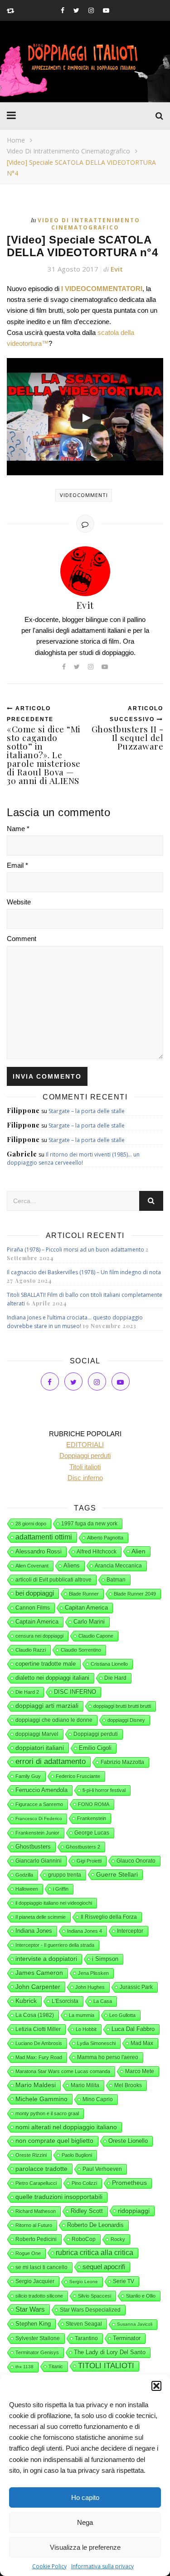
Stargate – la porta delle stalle (87, 1111)
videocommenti (84, 495)
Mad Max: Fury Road (39, 2057)
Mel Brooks (128, 2085)
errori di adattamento (51, 1761)
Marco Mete (140, 2071)
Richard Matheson (36, 2211)
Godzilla (24, 1875)
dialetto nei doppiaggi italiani (52, 1678)
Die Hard (115, 1678)
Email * (17, 865)
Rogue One (28, 2253)
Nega (85, 2522)
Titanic (56, 2366)
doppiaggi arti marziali (47, 1706)
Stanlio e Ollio (141, 2296)
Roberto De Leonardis (95, 2225)
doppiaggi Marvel (37, 1734)
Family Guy (28, 1776)
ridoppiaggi (134, 2211)
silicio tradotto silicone (39, 2296)
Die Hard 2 (27, 1692)
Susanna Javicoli (135, 2324)
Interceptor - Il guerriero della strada (55, 1945)
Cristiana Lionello (109, 1664)
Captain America (37, 1622)
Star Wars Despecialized (90, 2310)
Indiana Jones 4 (85, 1931)
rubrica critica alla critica (95, 2253)
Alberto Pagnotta (105, 1538)
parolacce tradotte (41, 2169)
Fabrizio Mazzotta (122, 1762)
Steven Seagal (84, 2324)
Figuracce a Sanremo (39, 1804)
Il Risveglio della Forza (109, 1917)
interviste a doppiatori (46, 1959)
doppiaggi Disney (126, 1720)
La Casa (103, 2001)
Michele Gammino (41, 2099)
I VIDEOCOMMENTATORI (102, 289)
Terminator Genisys (37, 2352)
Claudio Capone (96, 1636)
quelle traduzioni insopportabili (59, 2197)
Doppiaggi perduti (96, 1734)
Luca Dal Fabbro (133, 2029)
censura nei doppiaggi (39, 1636)
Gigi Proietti (89, 1861)
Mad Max (142, 2043)
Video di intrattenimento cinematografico (68, 151)
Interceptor (130, 1931)
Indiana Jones (34, 1931)
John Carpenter (38, 1987)
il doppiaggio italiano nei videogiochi (54, 1903)
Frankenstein (92, 1818)
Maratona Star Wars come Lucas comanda (63, 2071)
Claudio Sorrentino (81, 1650)
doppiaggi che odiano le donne (54, 1720)
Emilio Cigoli (95, 1748)
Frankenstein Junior (37, 1833)
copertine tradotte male (46, 1664)
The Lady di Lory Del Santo (110, 2352)
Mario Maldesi (36, 2085)
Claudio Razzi (31, 1650)
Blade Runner (84, 1594)
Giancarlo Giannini (39, 1861)
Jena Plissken (93, 1973)
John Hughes (90, 1987)
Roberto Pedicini (36, 2239)
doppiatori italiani (40, 1748)
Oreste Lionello (128, 2141)
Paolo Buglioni (77, 2155)
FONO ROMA (94, 1804)
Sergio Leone (84, 2282)
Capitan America (86, 1608)
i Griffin (61, 1889)
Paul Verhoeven (102, 2169)
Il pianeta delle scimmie (41, 1917)
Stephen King (33, 2324)
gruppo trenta (65, 1875)
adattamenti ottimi (44, 1537)
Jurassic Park (136, 1987)
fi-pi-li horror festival (104, 1790)
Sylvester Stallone (38, 2338)
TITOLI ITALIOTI (106, 2366)
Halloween (27, 1889)
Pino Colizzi (84, 2183)
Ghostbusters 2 (83, 1847)
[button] (156, 2386)
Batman (116, 1580)
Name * (18, 829)
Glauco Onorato (136, 1861)
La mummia (82, 2015)
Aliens (72, 1565)
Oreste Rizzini (31, 2155)
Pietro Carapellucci (36, 2183)
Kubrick (26, 2001)
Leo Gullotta (122, 2015)
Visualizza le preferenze (85, 2547)
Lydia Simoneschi (96, 2043)
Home (16, 140)
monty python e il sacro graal (47, 2113)
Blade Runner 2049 (135, 1594)
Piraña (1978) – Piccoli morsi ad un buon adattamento (75, 1250)
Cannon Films (33, 1608)
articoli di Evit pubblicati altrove (53, 1580)
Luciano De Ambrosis (39, 2043)
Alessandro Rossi (39, 1551)
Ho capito (85, 2497)
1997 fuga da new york (89, 1524)
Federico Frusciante (78, 1776)
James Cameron (39, 1973)
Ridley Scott (87, 2211)
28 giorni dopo (31, 1524)
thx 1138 (24, 2367)
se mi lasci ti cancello (41, 2267)
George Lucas (92, 1833)
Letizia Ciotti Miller (38, 2029)
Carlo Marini (89, 1622)
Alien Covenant (32, 1566)
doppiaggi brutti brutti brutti (122, 1706)
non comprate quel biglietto (54, 2141)
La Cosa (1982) (35, 2015)
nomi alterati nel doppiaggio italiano (66, 2127)
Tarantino (86, 2338)
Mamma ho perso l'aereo (108, 2057)
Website (19, 902)
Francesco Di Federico (39, 1818)
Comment (22, 939)
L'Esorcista (65, 2001)
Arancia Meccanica (118, 1566)
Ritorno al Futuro (34, 2225)
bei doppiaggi (35, 1593)
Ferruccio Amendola (41, 1790)
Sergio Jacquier (35, 2281)
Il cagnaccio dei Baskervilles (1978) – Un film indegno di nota (84, 1272)
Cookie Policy (49, 2566)
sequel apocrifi (104, 2267)
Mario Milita (85, 2085)
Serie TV (124, 2281)
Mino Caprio (98, 2099)
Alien (138, 1551)
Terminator (127, 2338)
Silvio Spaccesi (95, 2296)
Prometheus (129, 2183)
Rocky (118, 2239)
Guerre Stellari (117, 1874)
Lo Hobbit (86, 2029)
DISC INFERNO (75, 1692)
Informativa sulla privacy (102, 2566)
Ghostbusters (33, 1847)
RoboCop (84, 2239)
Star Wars (30, 2309)
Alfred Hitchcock (97, 1552)
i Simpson (105, 1959)
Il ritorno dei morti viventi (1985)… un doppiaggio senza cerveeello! (73, 1159)
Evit (117, 269)
